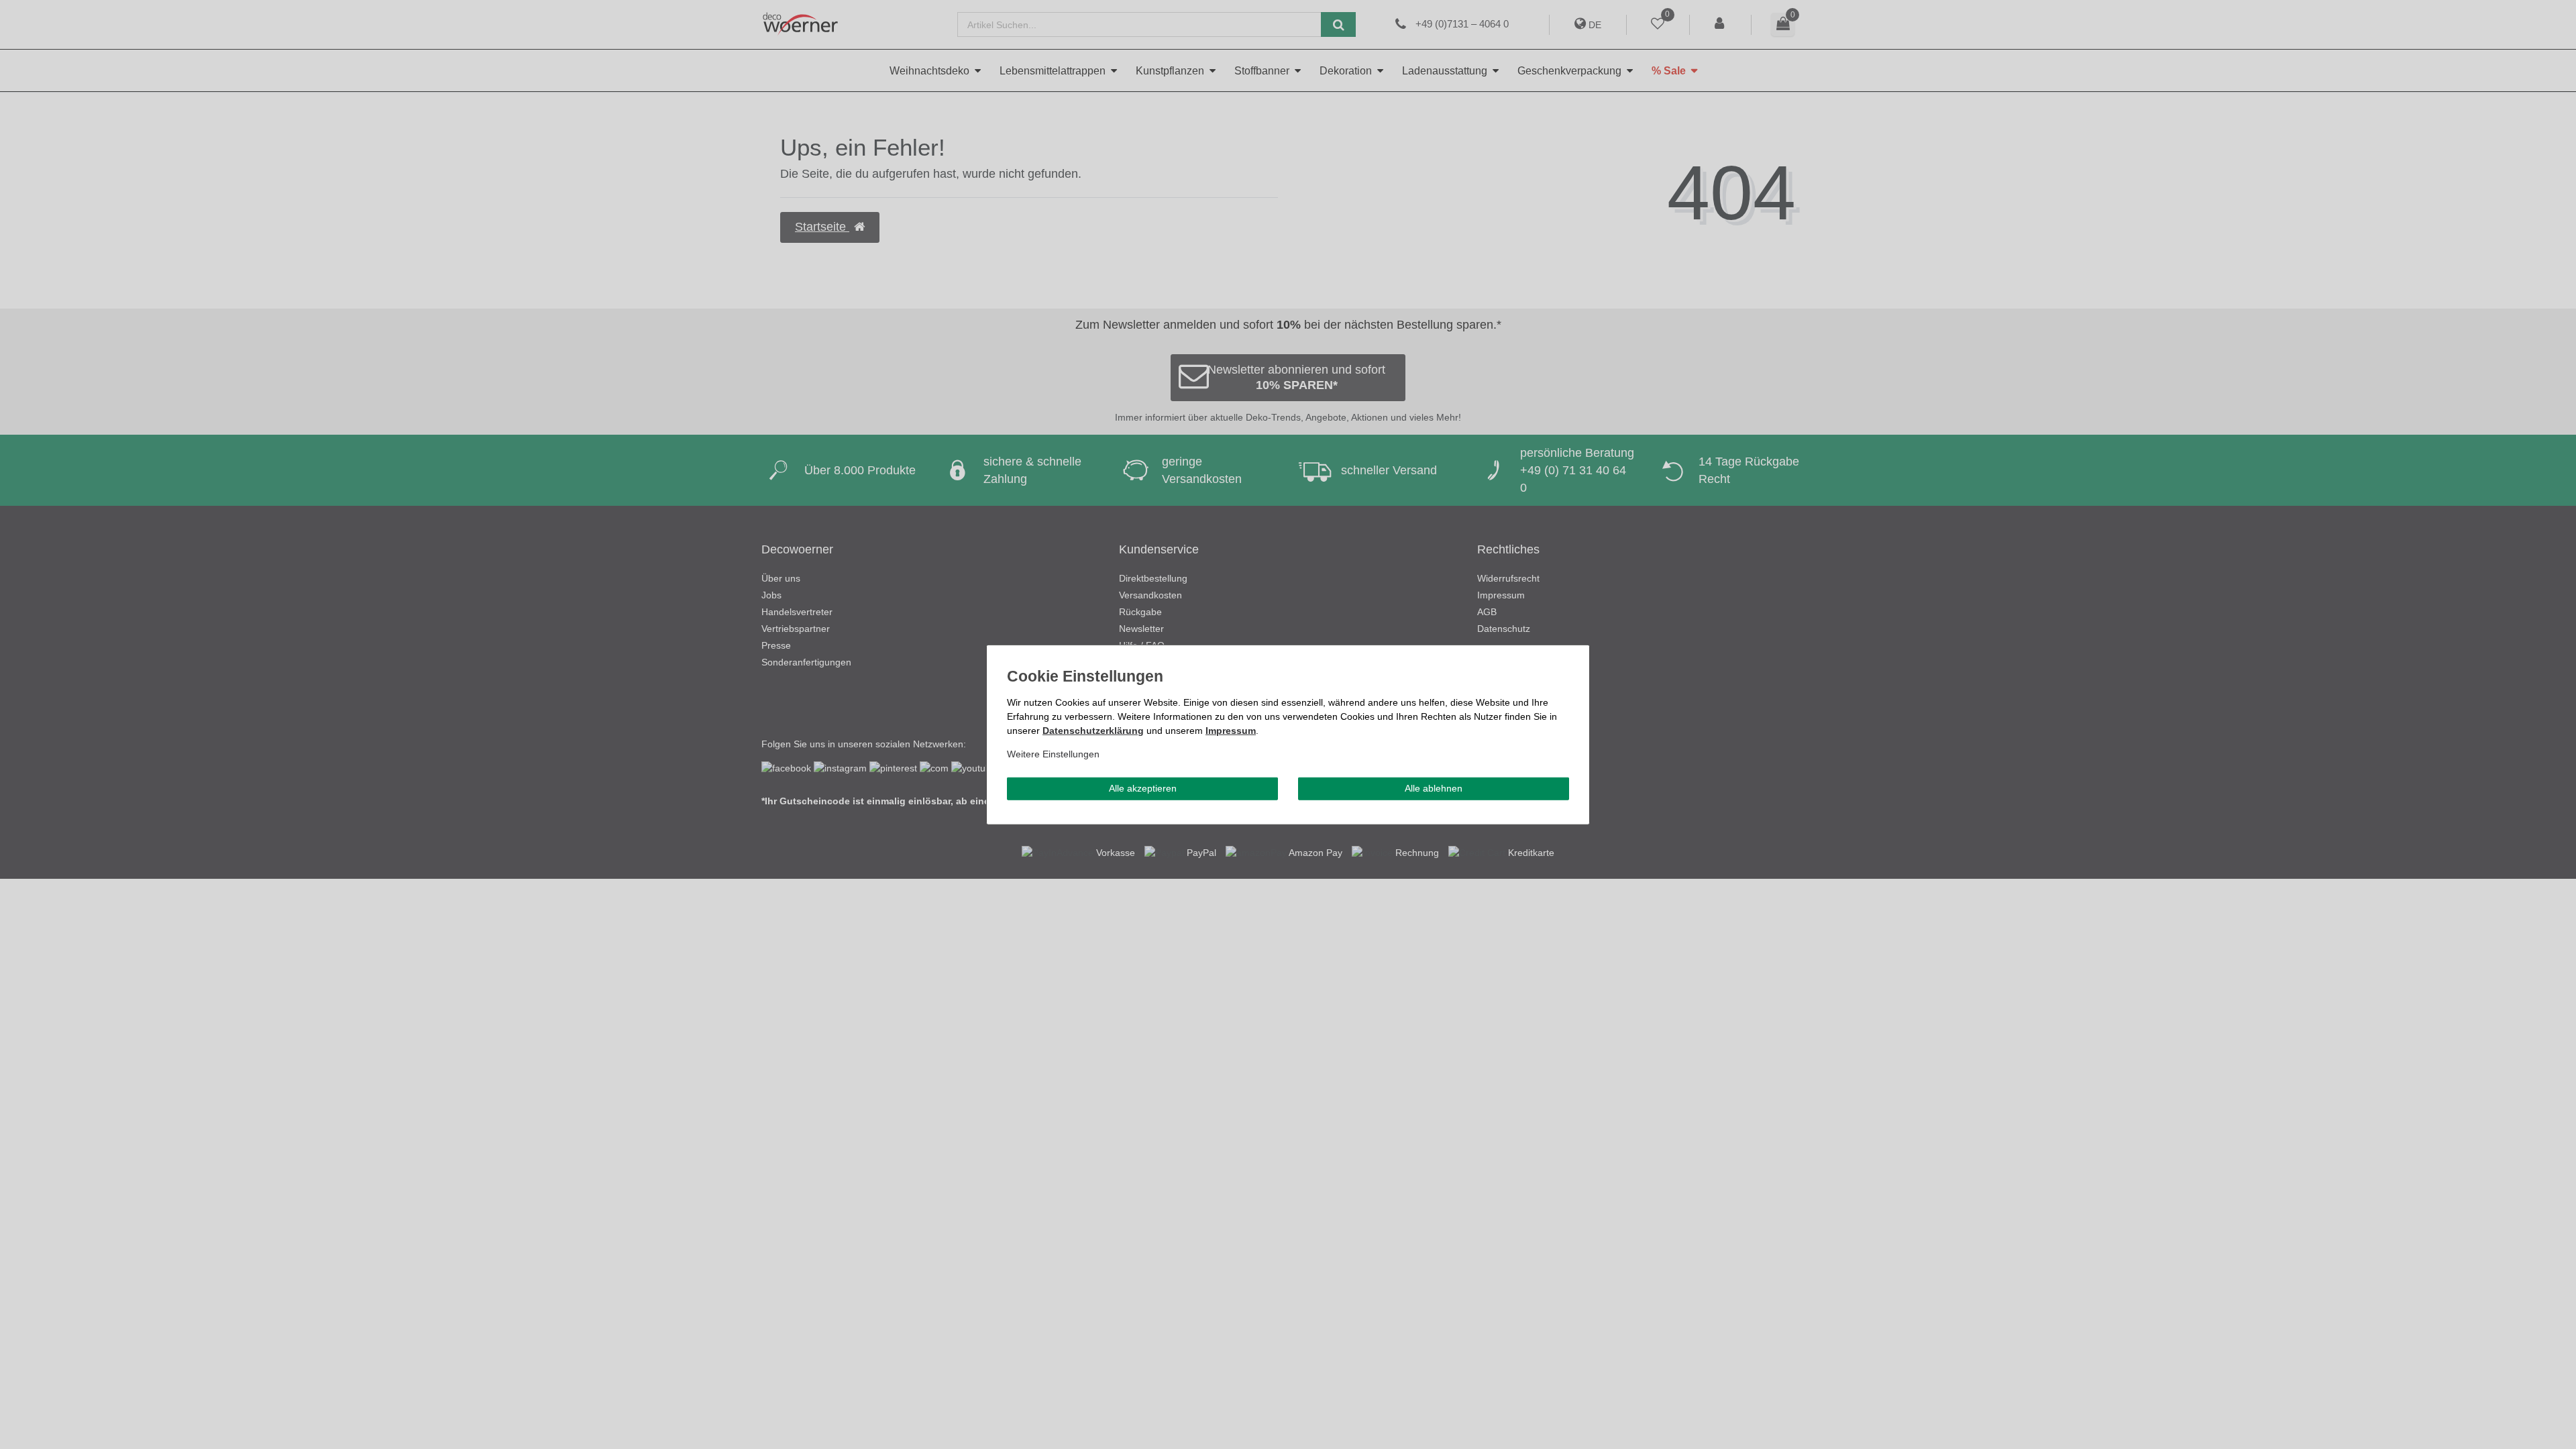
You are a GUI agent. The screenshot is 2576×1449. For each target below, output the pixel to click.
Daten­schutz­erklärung (1093, 731)
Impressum (1231, 731)
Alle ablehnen (1434, 788)
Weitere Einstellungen (1053, 754)
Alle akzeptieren (1143, 788)
